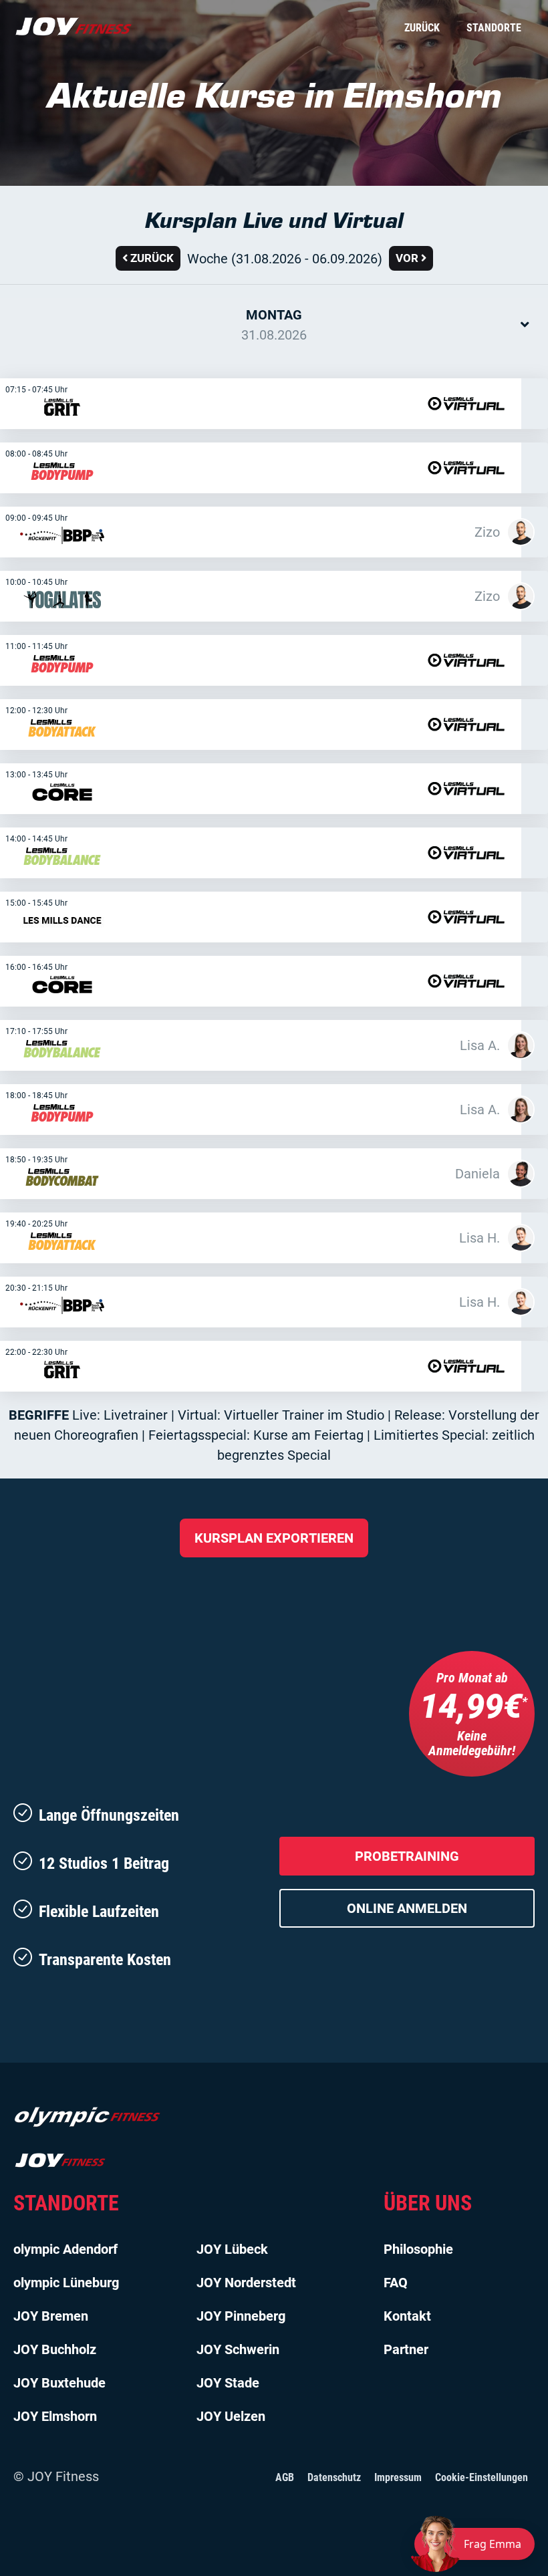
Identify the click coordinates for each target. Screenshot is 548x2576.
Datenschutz (334, 2477)
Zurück (422, 28)
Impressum (398, 2477)
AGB (285, 2477)
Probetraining (407, 1856)
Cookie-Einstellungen (482, 2477)
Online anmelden (407, 1908)
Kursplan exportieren (274, 1538)
